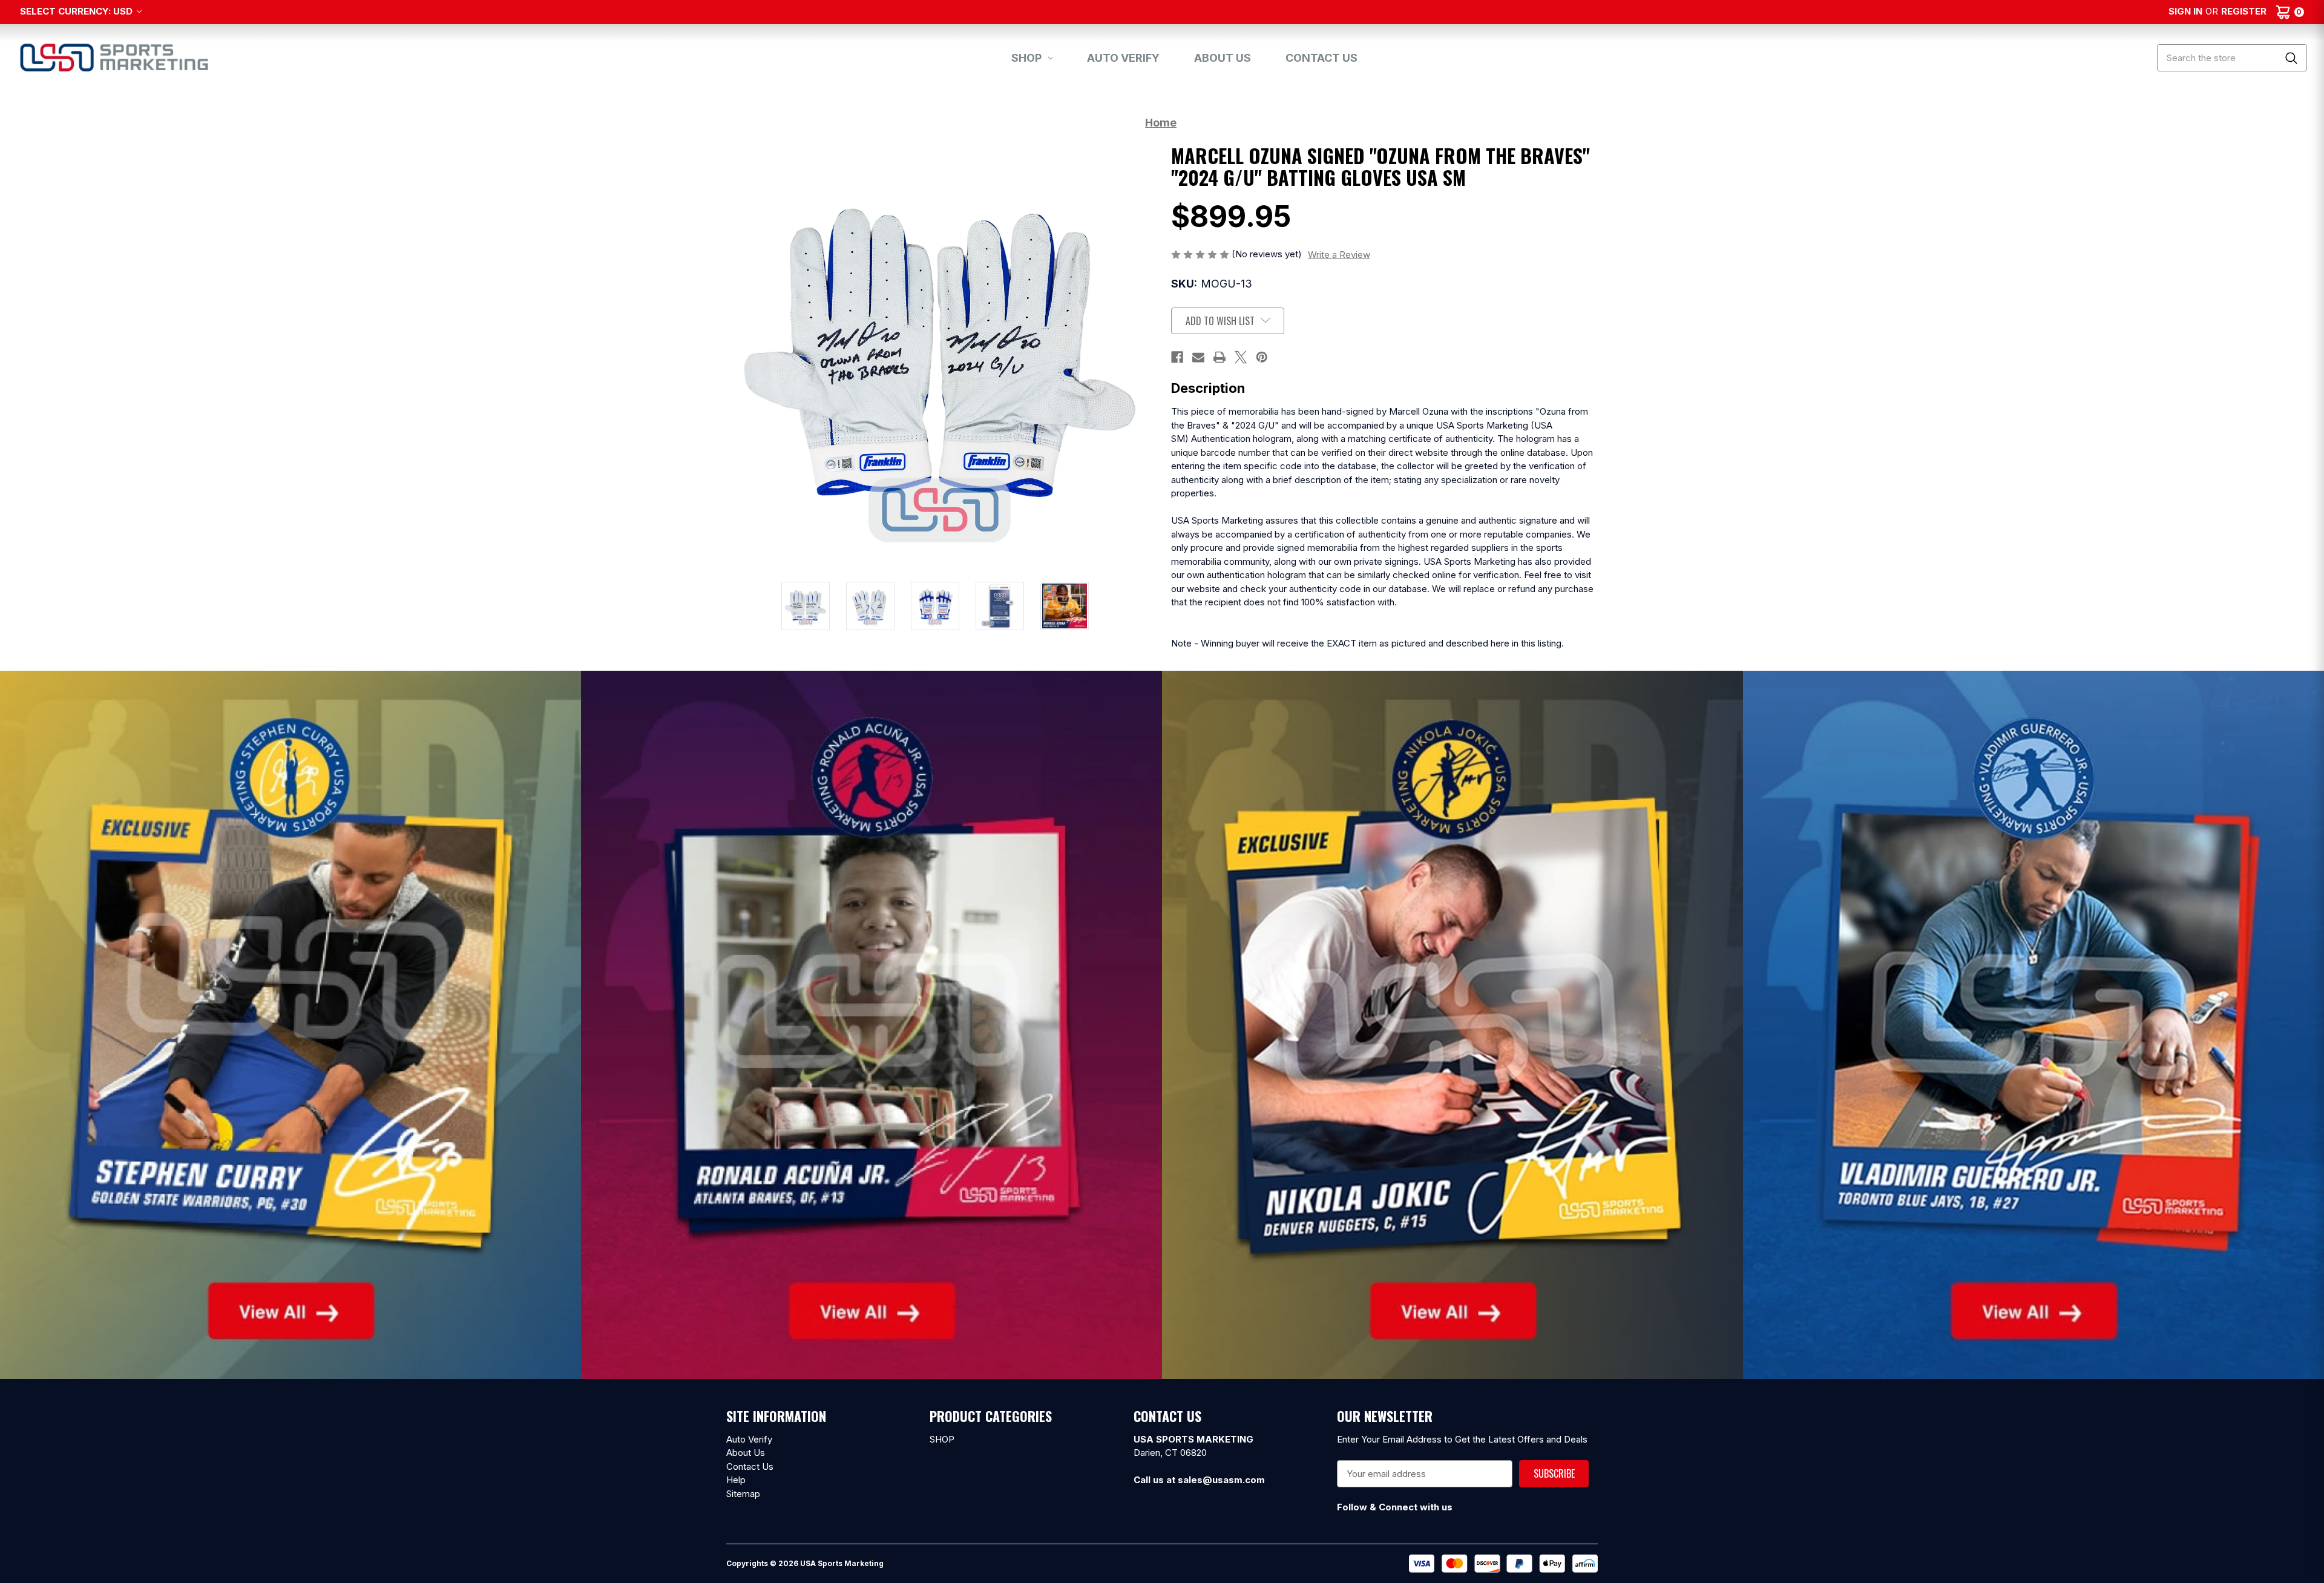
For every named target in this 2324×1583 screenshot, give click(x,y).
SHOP (1026, 58)
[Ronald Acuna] (871, 1024)
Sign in (2185, 11)
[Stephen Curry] (290, 1024)
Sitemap (743, 1494)
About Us (1223, 58)
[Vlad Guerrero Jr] (2033, 1024)
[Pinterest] (1262, 357)
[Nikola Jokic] (1452, 1024)
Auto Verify (1123, 58)
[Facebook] (1177, 357)
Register (2244, 11)
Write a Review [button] (1339, 255)
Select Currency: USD (77, 11)
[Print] (1219, 357)
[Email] (1198, 357)
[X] (1241, 357)
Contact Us (1321, 58)
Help (736, 1480)
